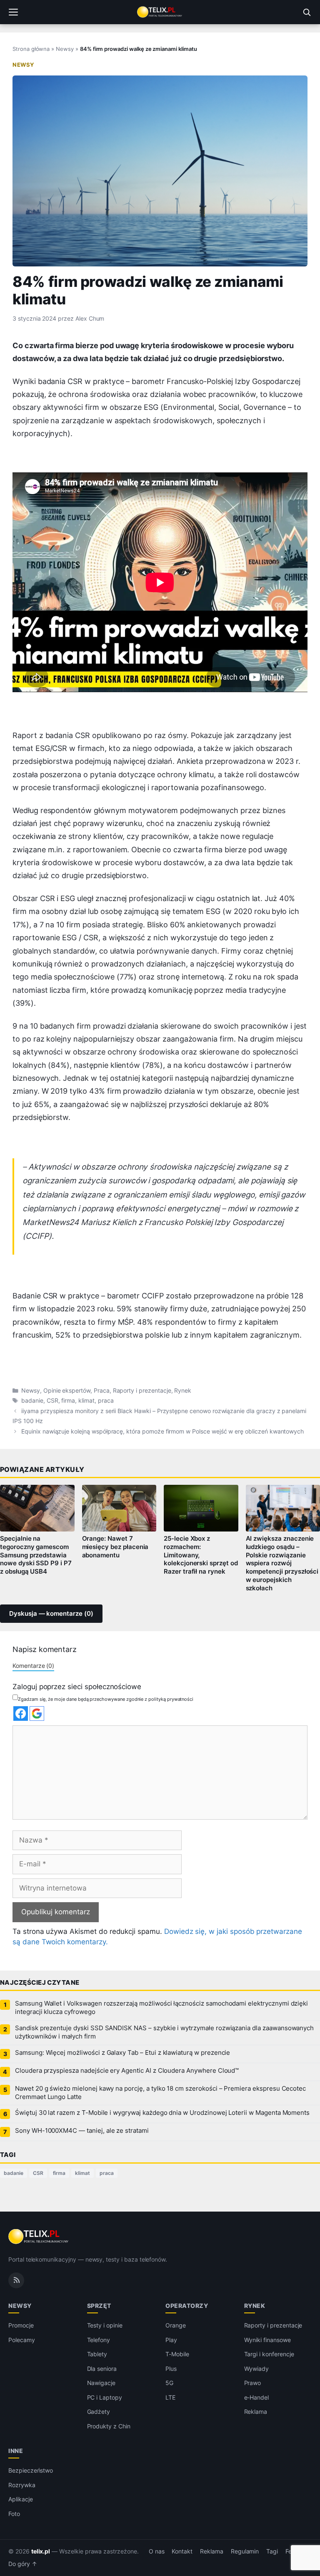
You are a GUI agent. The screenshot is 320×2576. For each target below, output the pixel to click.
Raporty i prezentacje (142, 1391)
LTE (170, 2397)
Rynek (183, 1391)
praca (106, 1401)
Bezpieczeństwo (31, 2470)
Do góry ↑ (23, 2564)
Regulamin (245, 2551)
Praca (102, 1391)
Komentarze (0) (33, 1666)
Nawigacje (101, 2383)
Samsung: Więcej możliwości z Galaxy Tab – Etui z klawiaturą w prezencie (122, 2053)
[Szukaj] (307, 12)
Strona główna (31, 49)
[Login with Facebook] (21, 1714)
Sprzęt (99, 2306)
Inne (16, 2451)
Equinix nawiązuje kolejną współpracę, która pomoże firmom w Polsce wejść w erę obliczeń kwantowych (162, 1431)
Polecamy (22, 2340)
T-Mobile (177, 2354)
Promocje (21, 2325)
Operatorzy (187, 2306)
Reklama (256, 2412)
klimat (86, 1401)
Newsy (65, 49)
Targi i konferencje (269, 2354)
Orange (176, 2325)
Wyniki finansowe (267, 2340)
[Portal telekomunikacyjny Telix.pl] (160, 12)
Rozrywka (22, 2485)
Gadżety (99, 2412)
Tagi (272, 2551)
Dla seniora (102, 2369)
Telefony (99, 2340)
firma (68, 1401)
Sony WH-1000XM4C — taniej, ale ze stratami (82, 2131)
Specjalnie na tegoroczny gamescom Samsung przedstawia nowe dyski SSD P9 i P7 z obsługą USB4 (36, 1555)
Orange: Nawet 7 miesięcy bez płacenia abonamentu (115, 1547)
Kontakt (182, 2551)
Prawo (253, 2383)
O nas (157, 2551)
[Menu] (13, 12)
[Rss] (16, 2280)
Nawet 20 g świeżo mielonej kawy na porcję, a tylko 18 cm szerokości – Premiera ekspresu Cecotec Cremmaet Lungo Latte (160, 2093)
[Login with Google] (37, 1714)
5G (169, 2383)
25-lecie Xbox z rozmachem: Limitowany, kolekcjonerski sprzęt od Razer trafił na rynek (201, 1555)
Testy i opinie (105, 2325)
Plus (171, 2369)
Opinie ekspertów (67, 1391)
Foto (14, 2514)
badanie (32, 1401)
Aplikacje (21, 2499)
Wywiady (257, 2369)
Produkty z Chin (109, 2426)
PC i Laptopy (105, 2397)
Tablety (97, 2354)
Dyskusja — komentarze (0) (51, 1614)
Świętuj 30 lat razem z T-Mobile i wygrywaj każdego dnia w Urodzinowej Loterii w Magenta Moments (162, 2113)
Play (171, 2340)
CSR (52, 1401)
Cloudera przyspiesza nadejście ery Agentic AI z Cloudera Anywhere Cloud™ (127, 2071)
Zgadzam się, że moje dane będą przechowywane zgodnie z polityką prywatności (106, 1699)
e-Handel (257, 2397)
